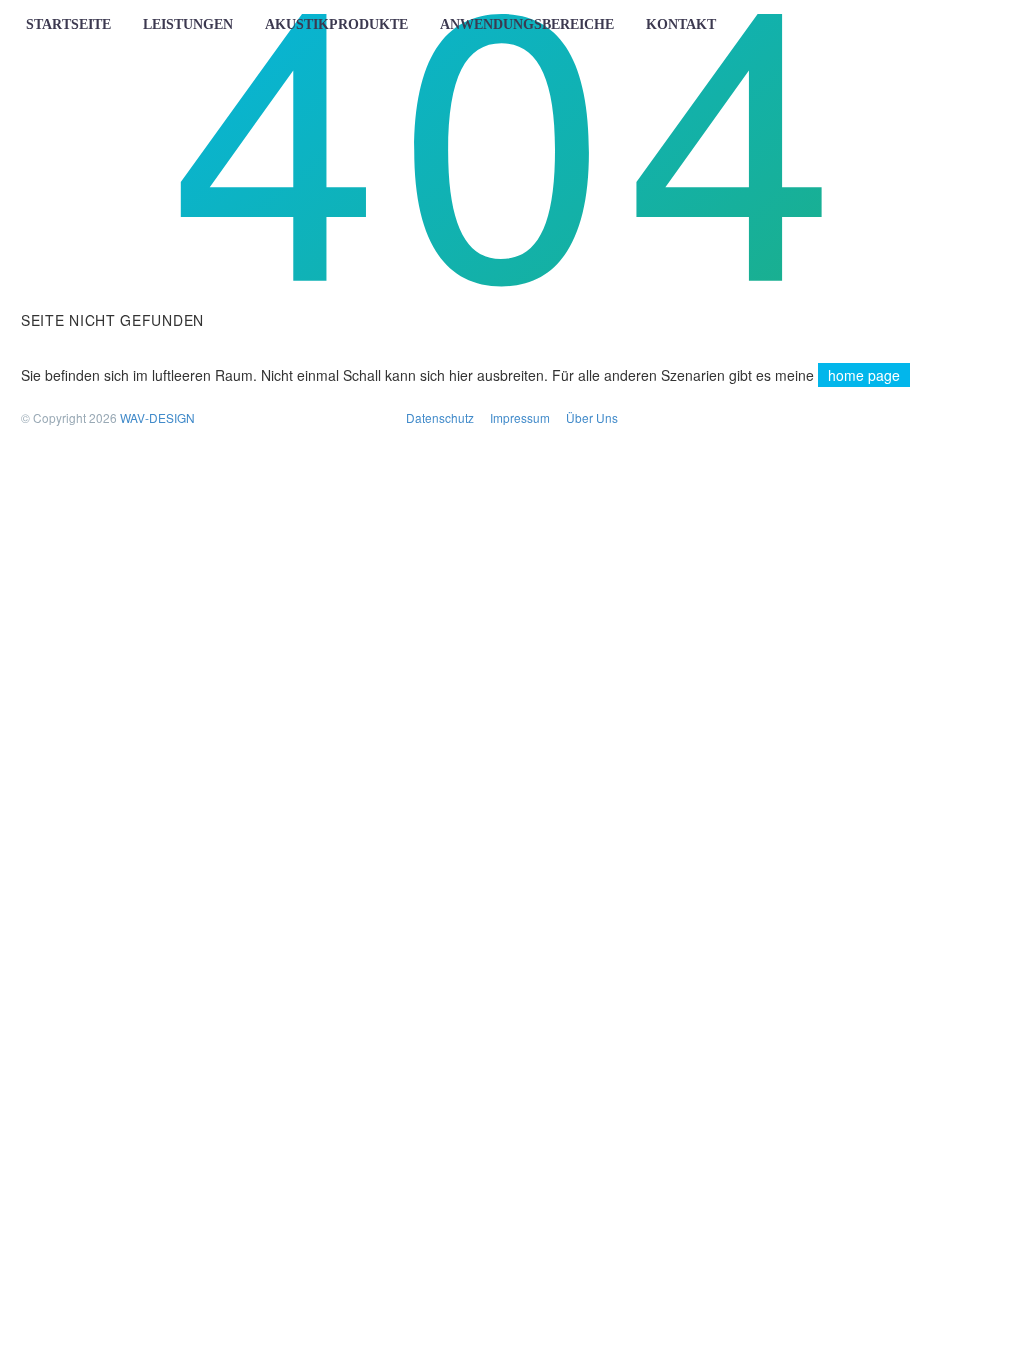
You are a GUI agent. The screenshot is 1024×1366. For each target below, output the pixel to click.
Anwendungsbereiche (527, 24)
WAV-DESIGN (157, 417)
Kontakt (681, 24)
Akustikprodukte (336, 24)
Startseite (68, 24)
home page (864, 375)
